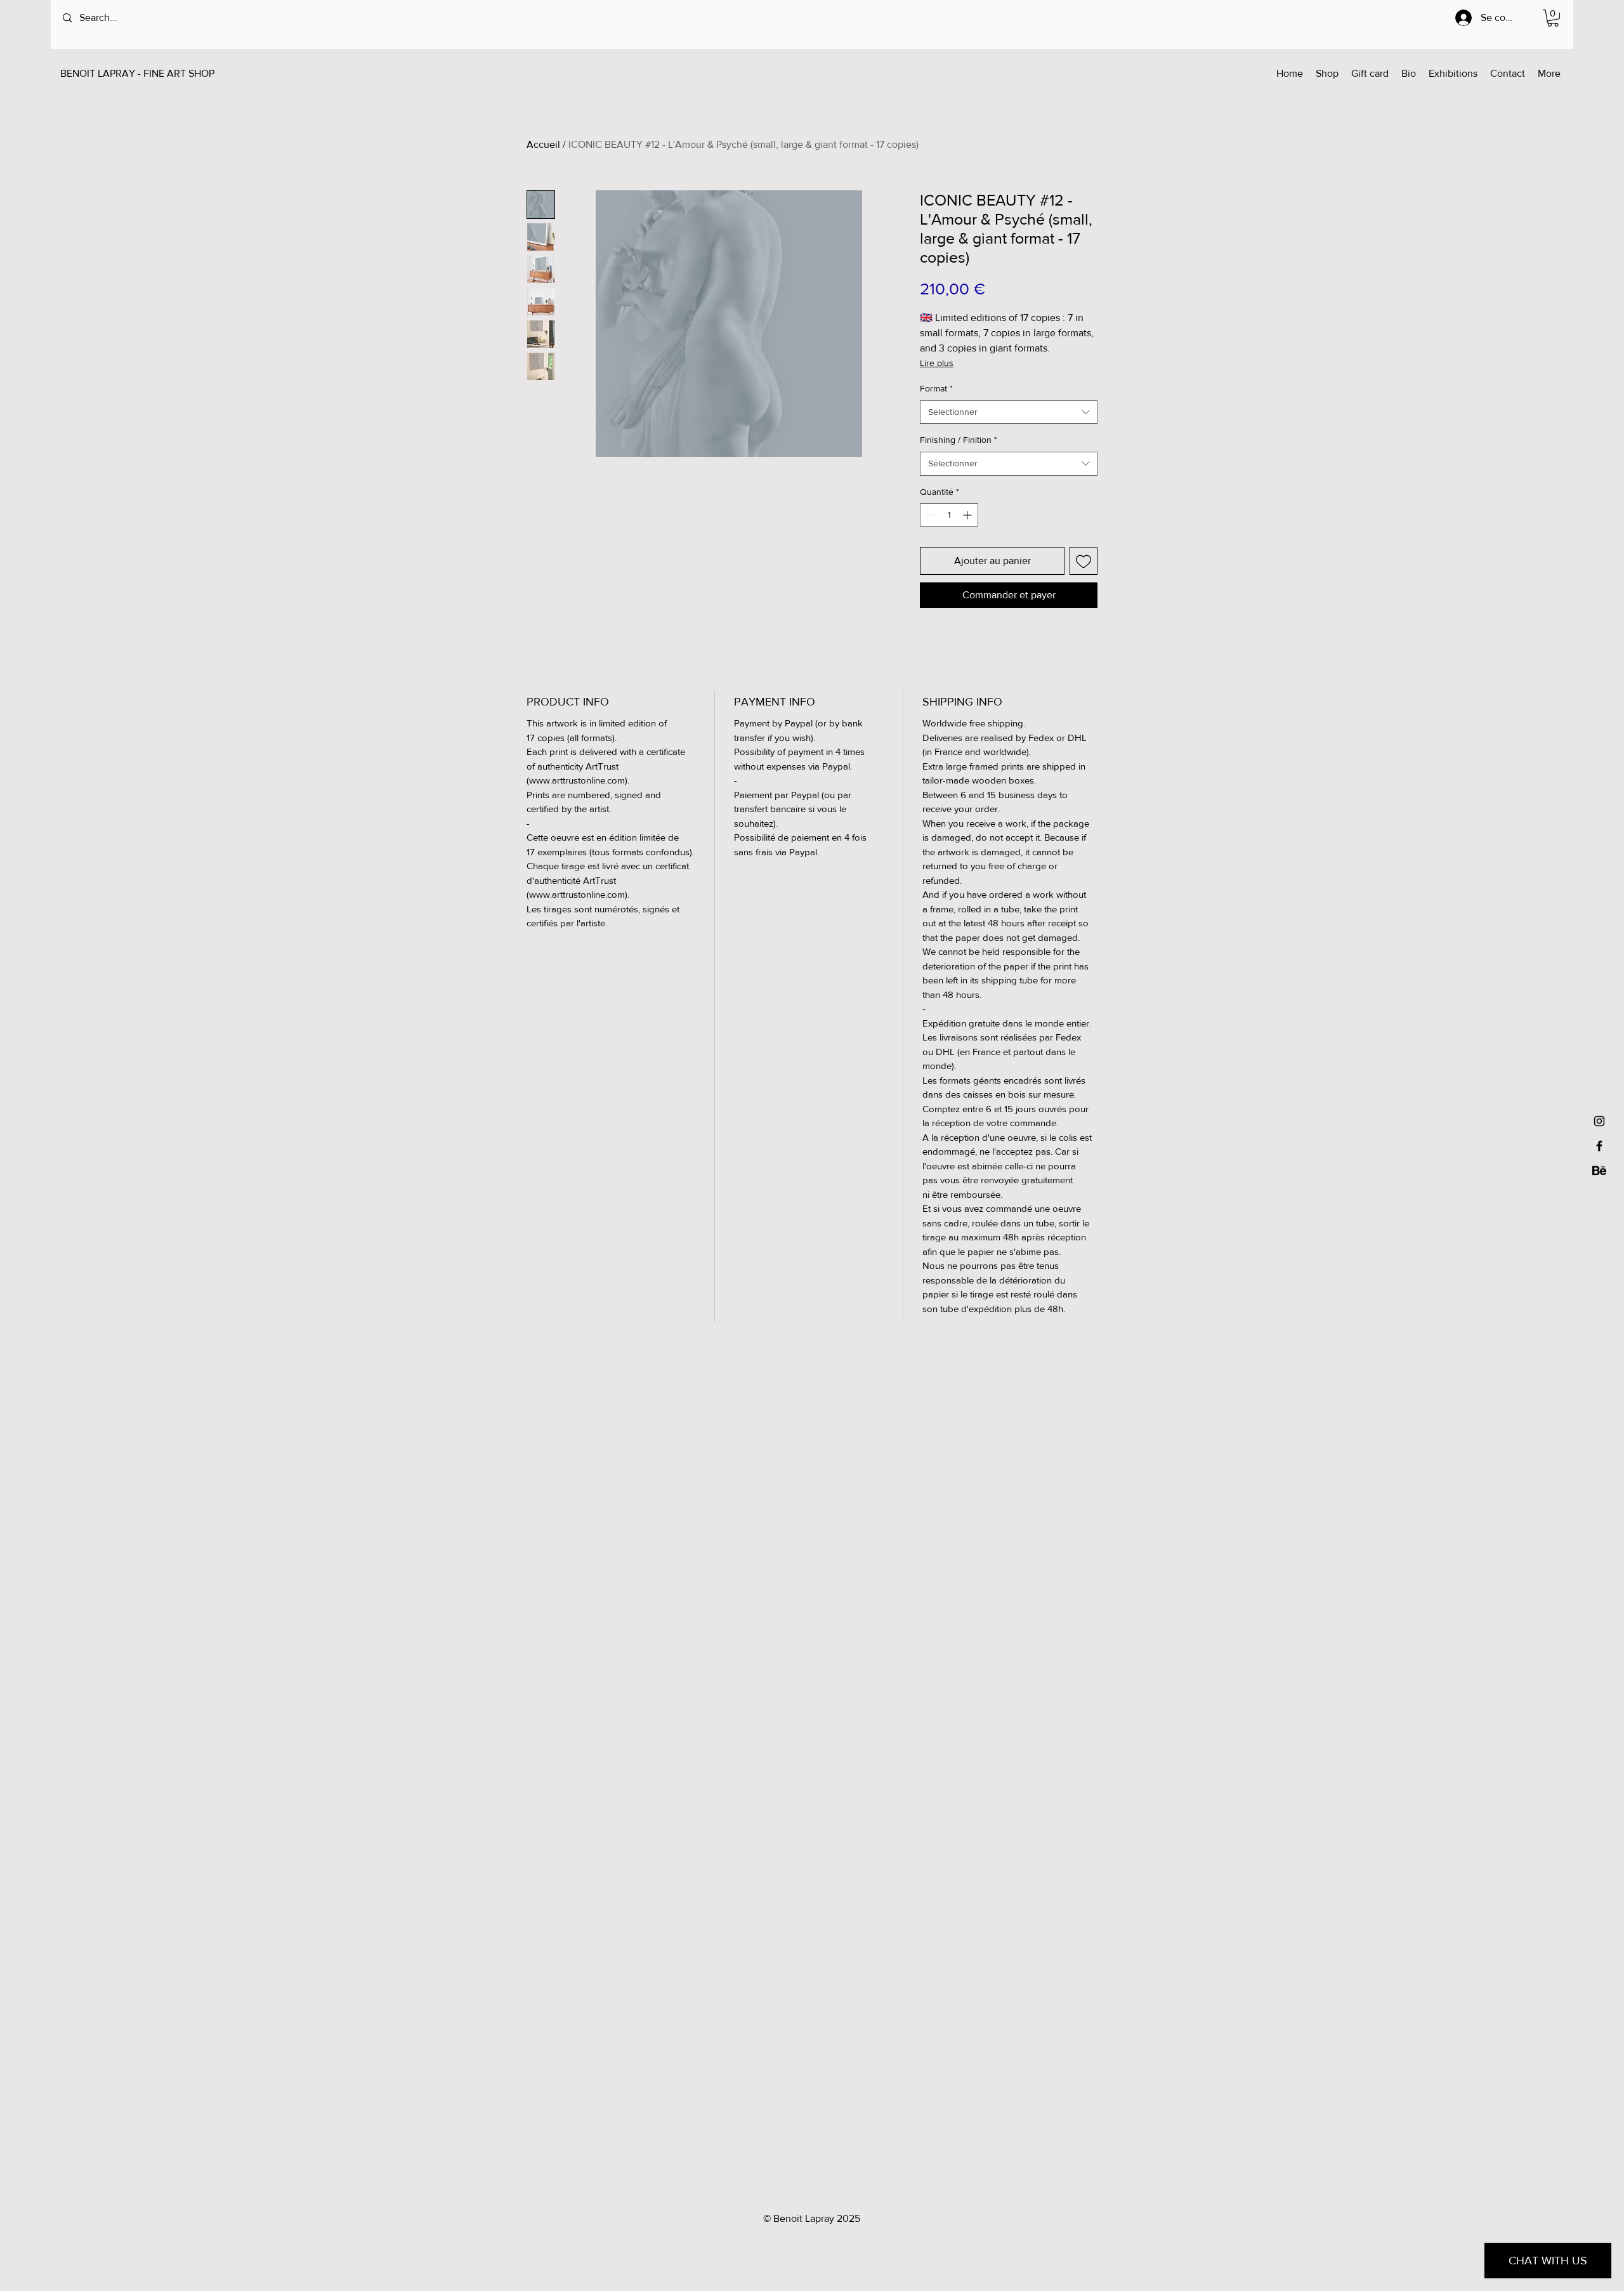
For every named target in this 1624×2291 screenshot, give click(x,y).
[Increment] (968, 515)
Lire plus (937, 363)
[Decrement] (930, 515)
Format (936, 388)
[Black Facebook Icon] (1599, 1146)
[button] (1553, 18)
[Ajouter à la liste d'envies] (1084, 561)
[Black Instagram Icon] (1599, 1121)
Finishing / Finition (959, 440)
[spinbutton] (949, 515)
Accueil (543, 144)
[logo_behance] (1599, 1171)
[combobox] (1009, 412)
